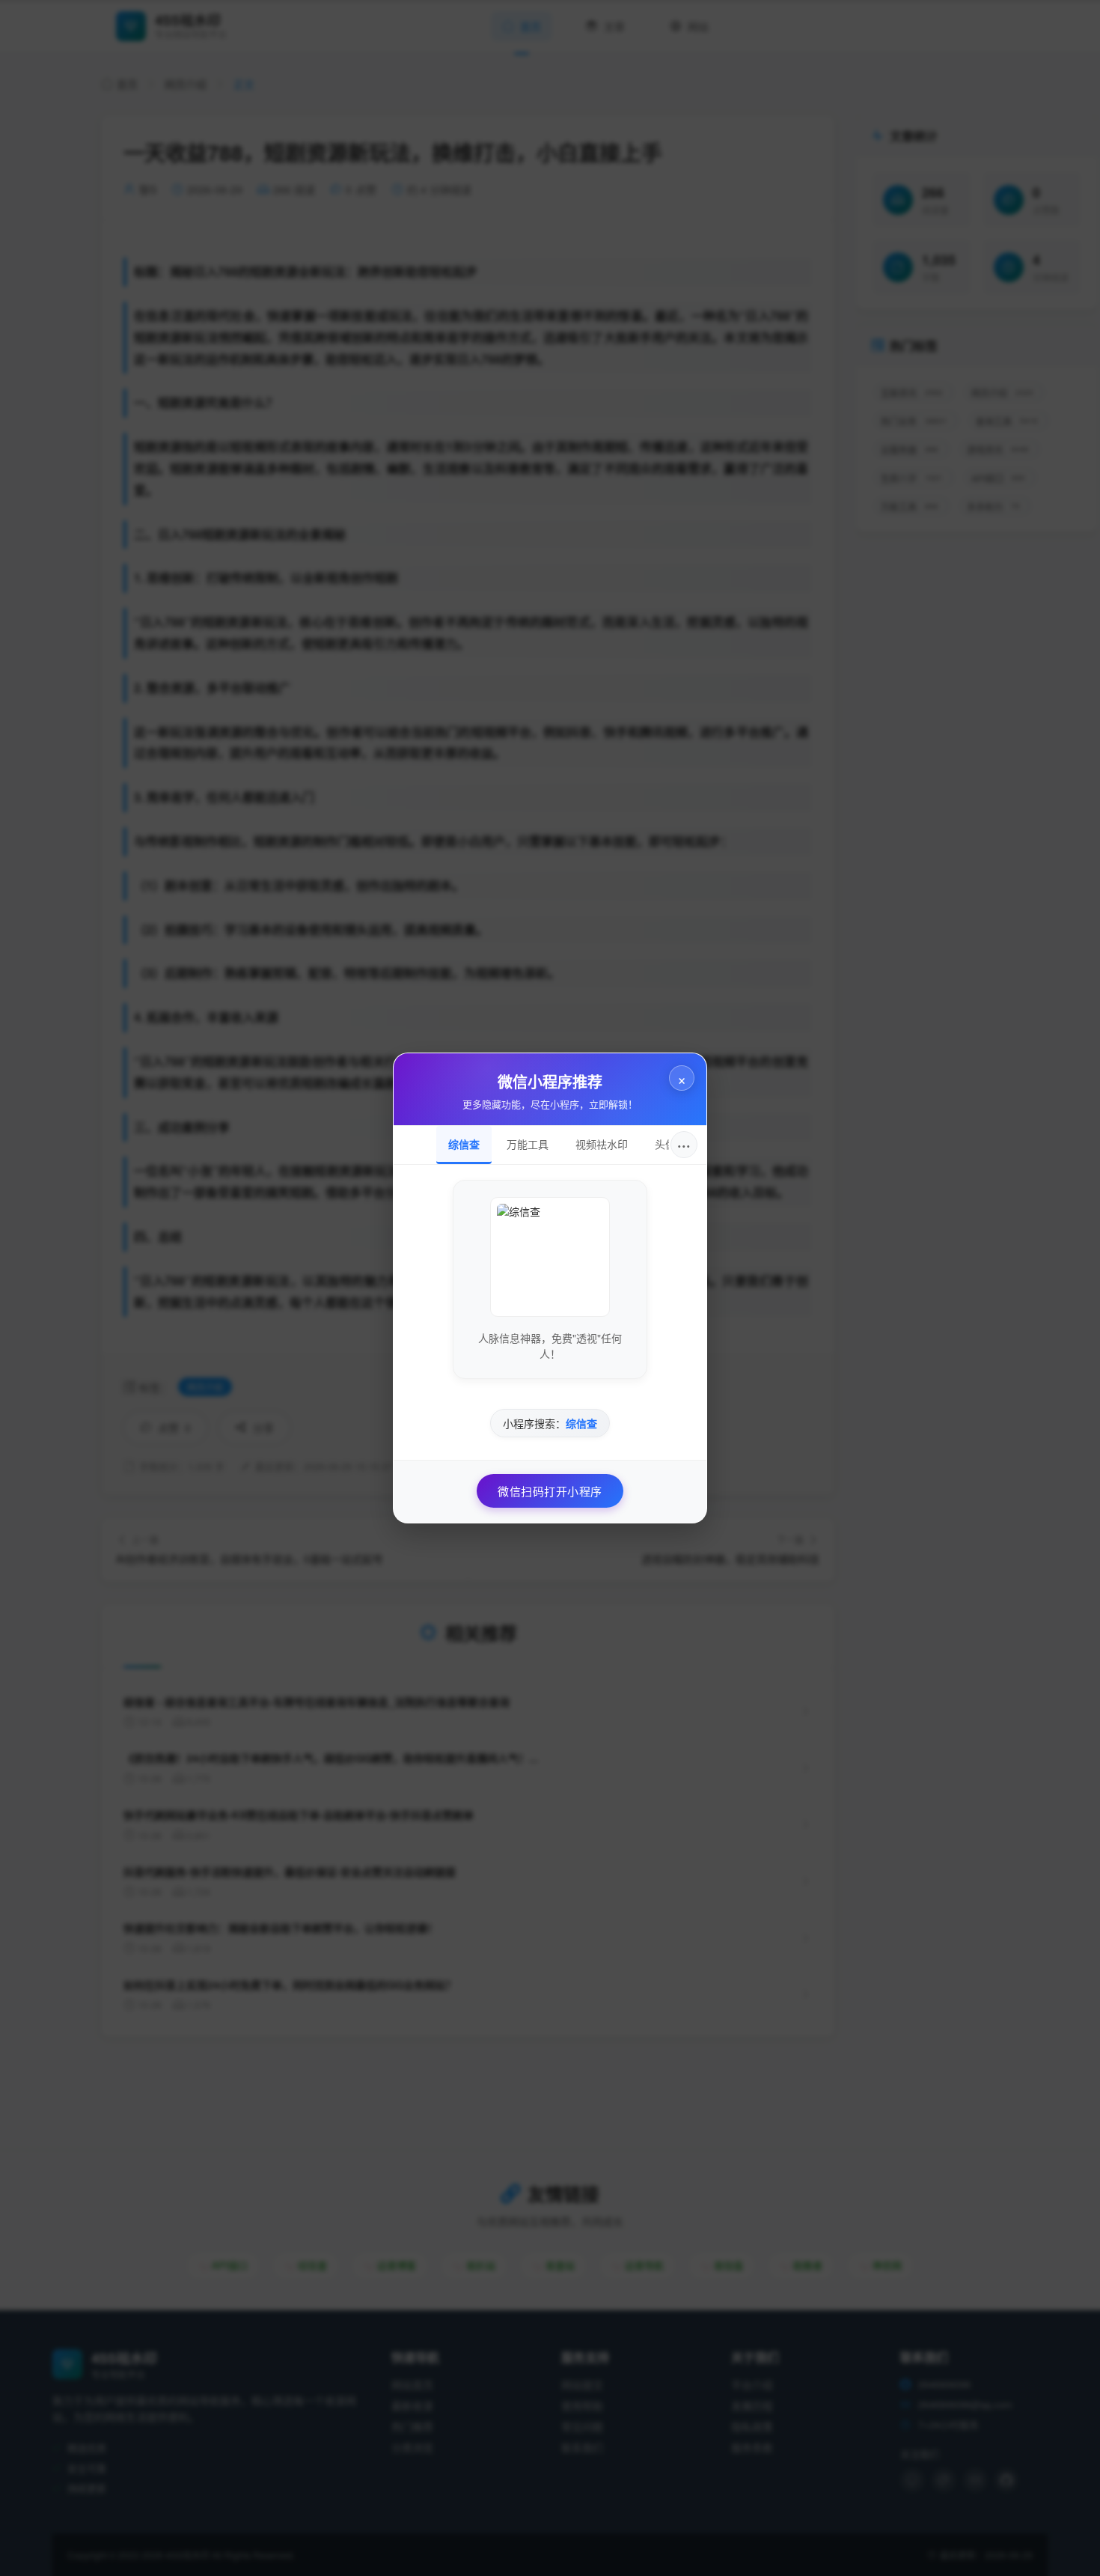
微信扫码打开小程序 (550, 1491)
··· (684, 1144)
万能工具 (528, 1144)
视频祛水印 (602, 1144)
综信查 (464, 1144)
